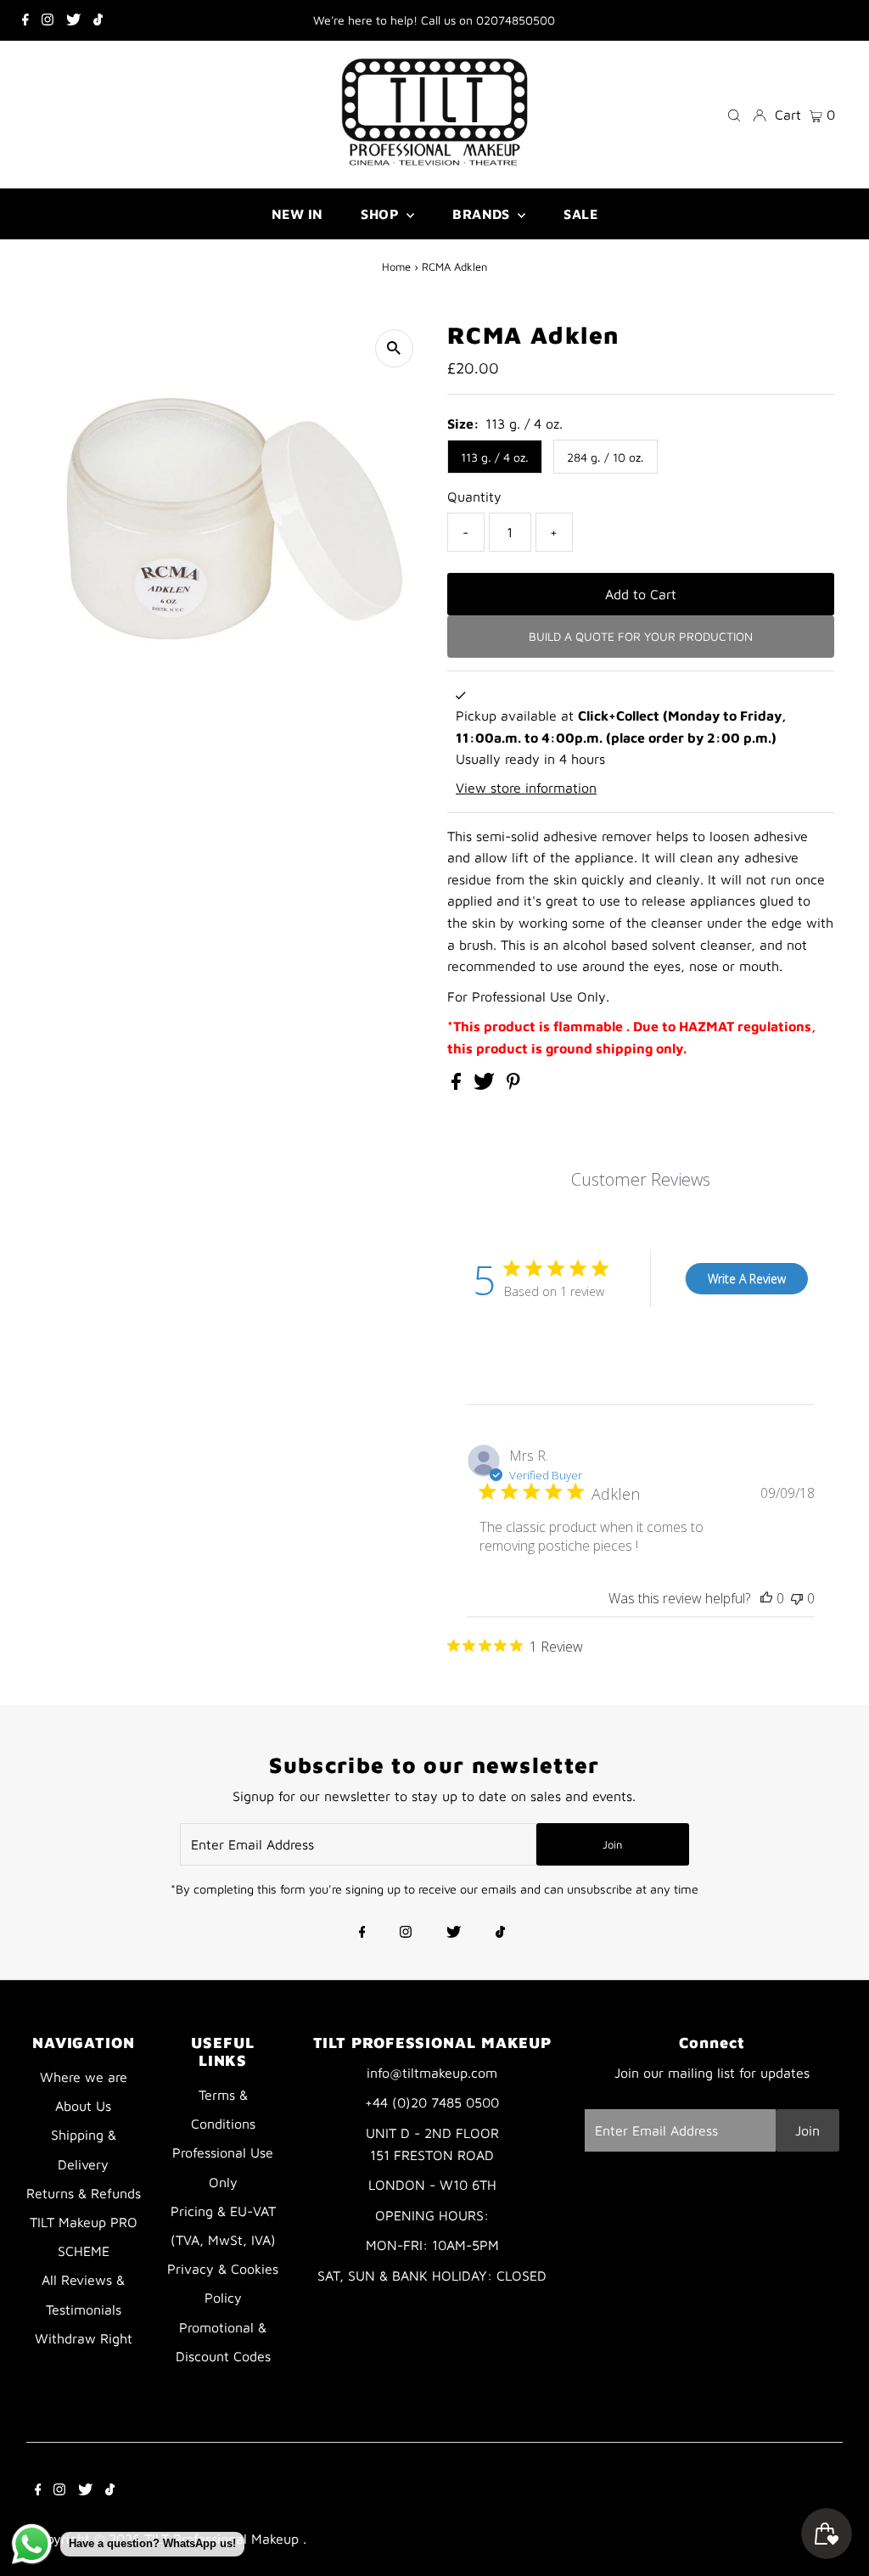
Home (396, 267)
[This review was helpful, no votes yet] (766, 1598)
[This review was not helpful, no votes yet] (797, 1598)
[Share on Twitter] (486, 1085)
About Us (83, 2106)
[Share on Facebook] (458, 1085)
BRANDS (483, 214)
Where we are (84, 2077)
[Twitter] (73, 20)
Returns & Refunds (84, 2193)
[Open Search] (734, 114)
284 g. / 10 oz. (605, 457)
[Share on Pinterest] (513, 1085)
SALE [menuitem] (580, 214)
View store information (526, 788)
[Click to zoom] (394, 348)
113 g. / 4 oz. (495, 457)
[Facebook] (25, 20)
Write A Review (747, 1279)
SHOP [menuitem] (381, 214)
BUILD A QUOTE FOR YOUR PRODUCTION (641, 636)
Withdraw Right (84, 2338)
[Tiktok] (98, 20)
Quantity (474, 497)
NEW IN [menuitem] (297, 214)
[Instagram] (48, 20)
